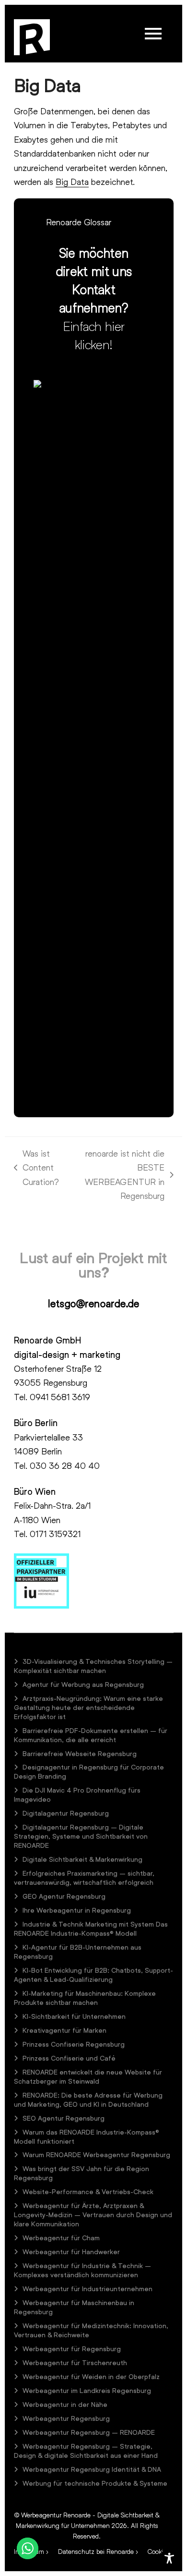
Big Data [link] (72, 182)
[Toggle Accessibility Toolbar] (169, 2558)
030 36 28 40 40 (65, 1465)
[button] (153, 34)
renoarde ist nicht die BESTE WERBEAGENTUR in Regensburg (117, 1174)
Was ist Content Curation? (37, 1168)
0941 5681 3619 (60, 1397)
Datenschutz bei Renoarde (96, 2551)
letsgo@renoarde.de (94, 1303)
